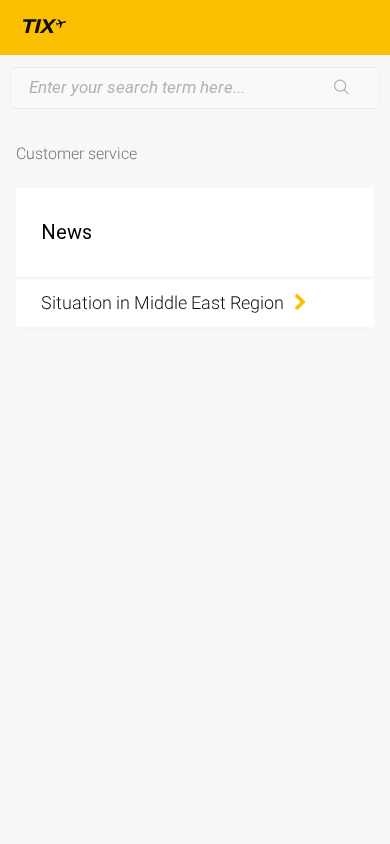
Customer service (76, 153)
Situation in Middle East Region (162, 302)
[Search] (342, 88)
